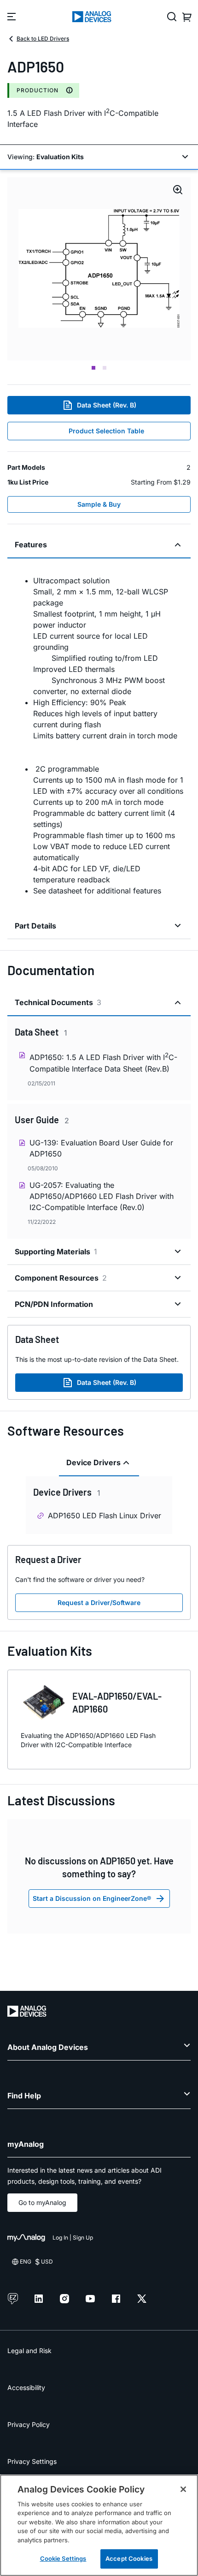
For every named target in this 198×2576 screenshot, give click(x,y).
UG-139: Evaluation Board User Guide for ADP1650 (101, 1148)
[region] (99, 2525)
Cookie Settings (63, 2558)
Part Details (35, 926)
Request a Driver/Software (99, 1603)
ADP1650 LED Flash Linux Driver (105, 1516)
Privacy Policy (29, 2424)
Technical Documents (58, 1002)
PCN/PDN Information (54, 1304)
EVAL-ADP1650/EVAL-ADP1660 (117, 1702)
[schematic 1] (99, 269)
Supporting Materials (56, 1252)
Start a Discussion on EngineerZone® (92, 1898)
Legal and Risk (29, 2351)
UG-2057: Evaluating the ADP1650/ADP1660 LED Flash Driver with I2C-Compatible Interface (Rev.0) (102, 1196)
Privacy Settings (32, 2461)
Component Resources (61, 1278)
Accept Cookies (129, 2558)
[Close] (183, 2489)
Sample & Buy (99, 504)
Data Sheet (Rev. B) (107, 405)
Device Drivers (93, 1462)
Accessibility (26, 2387)
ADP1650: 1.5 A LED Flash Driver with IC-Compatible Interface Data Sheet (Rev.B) (103, 1062)
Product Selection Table (106, 431)
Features (31, 545)
